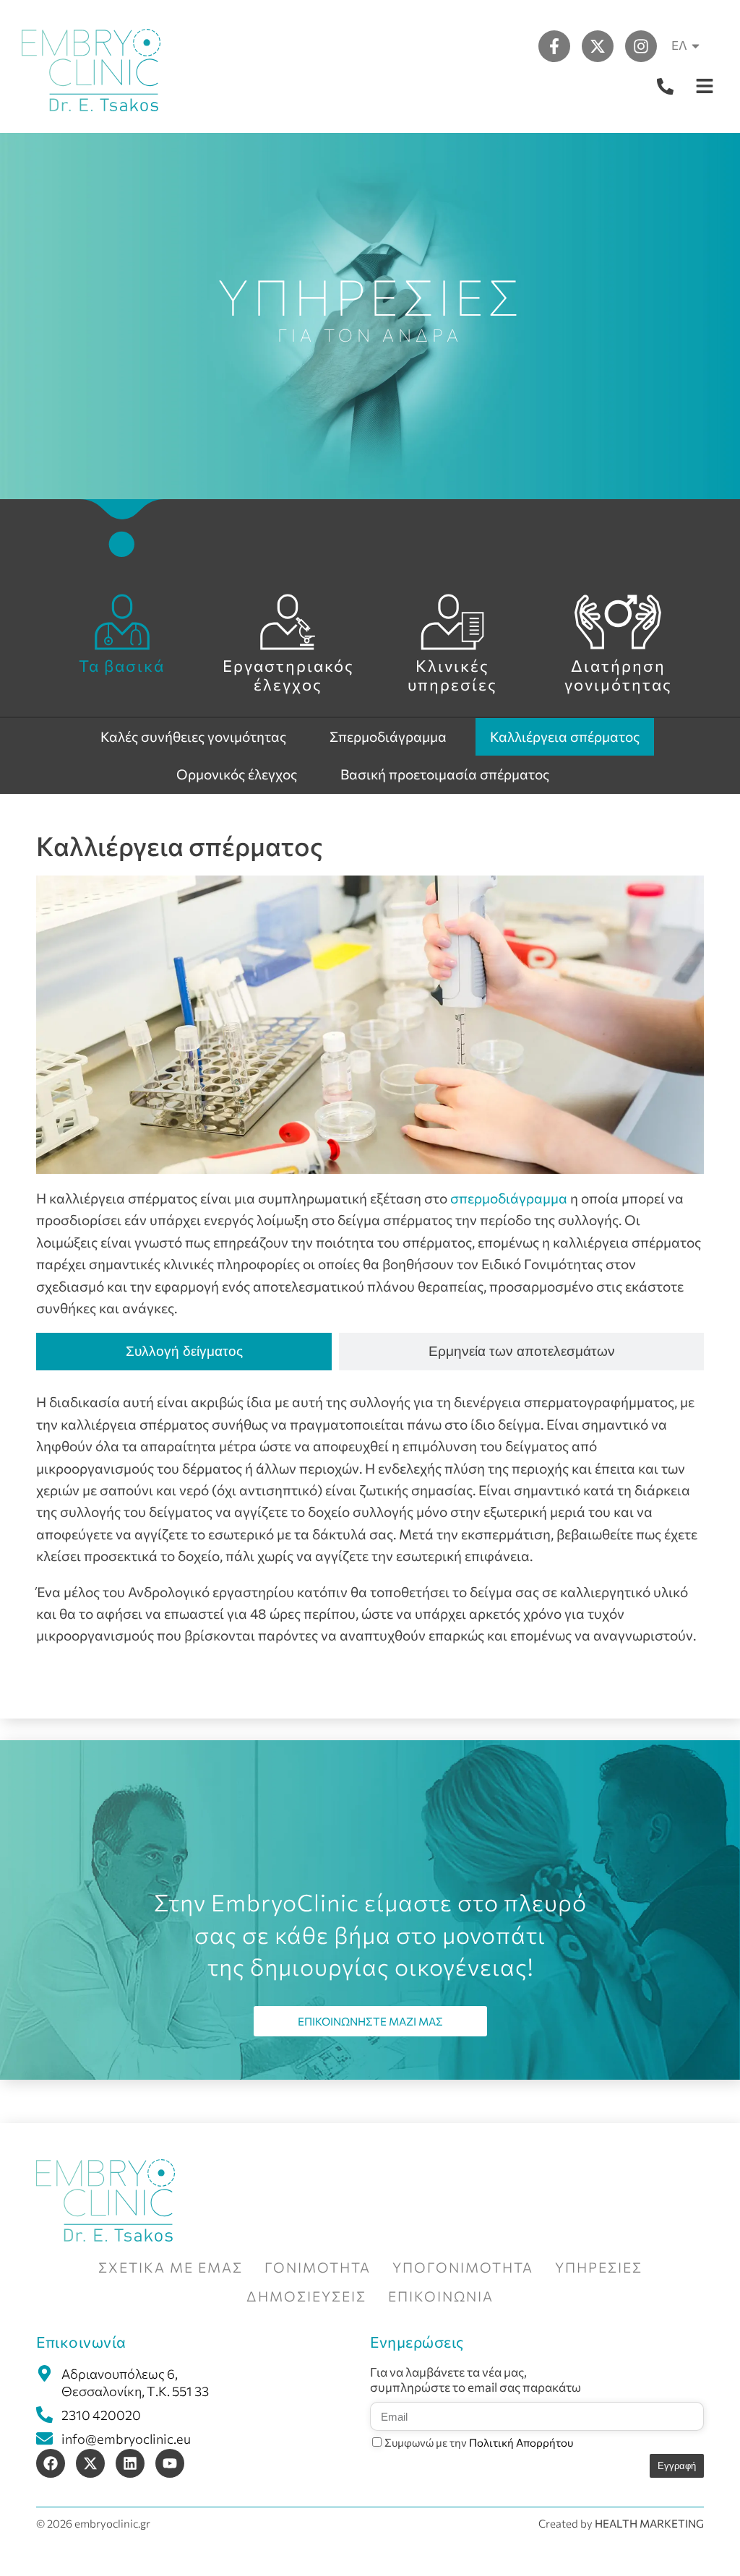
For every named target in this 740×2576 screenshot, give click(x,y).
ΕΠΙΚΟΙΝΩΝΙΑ (441, 2296)
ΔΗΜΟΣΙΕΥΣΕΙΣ (306, 2296)
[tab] (184, 1352)
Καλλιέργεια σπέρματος (565, 736)
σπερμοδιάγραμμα (509, 1198)
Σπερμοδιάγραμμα (388, 736)
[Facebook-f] (554, 46)
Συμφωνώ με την (479, 2442)
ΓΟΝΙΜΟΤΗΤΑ (318, 2267)
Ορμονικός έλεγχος (237, 774)
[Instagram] (641, 46)
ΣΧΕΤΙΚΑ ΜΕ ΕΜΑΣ (171, 2267)
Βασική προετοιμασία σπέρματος (445, 774)
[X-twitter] (598, 46)
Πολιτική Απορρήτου (521, 2442)
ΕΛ (679, 45)
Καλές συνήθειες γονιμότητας (193, 736)
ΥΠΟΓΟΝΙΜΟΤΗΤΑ (463, 2267)
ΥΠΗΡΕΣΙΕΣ (599, 2267)
